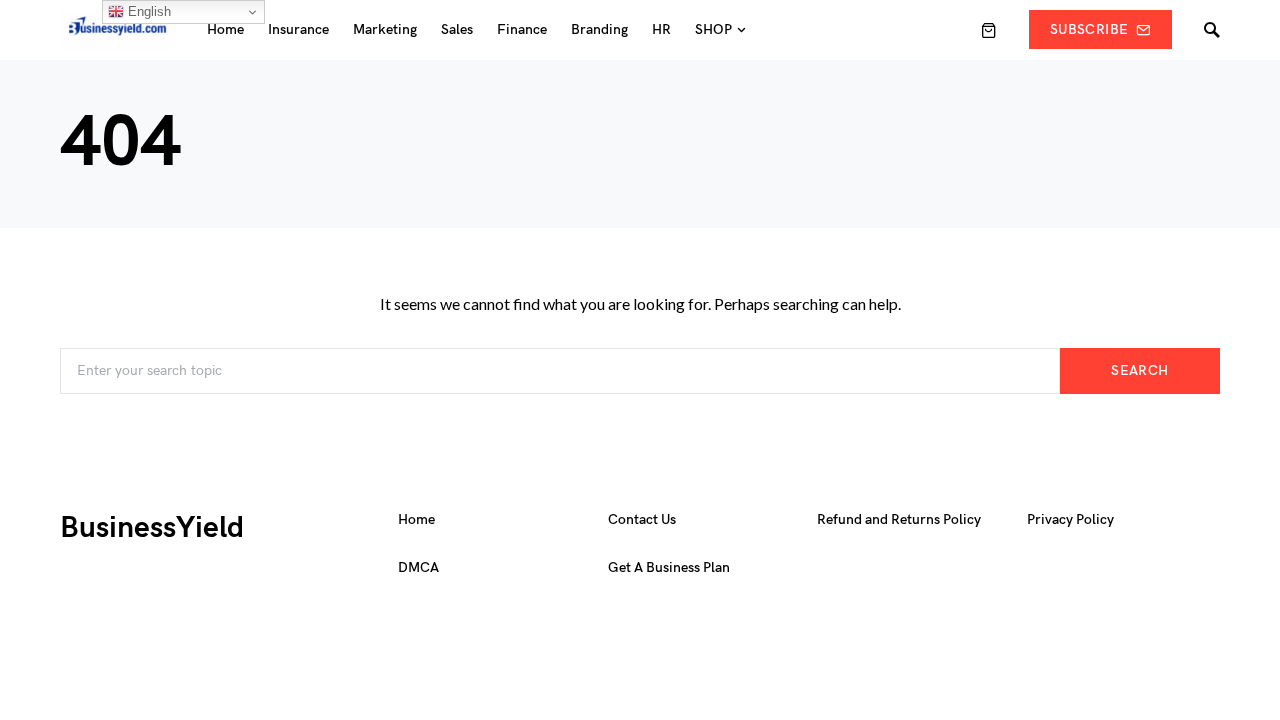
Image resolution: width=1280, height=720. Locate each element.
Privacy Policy (1070, 519)
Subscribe (1089, 29)
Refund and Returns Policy (899, 519)
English (147, 11)
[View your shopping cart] (989, 30)
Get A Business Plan (669, 567)
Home (416, 519)
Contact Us (642, 519)
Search (1139, 370)
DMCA (418, 567)
